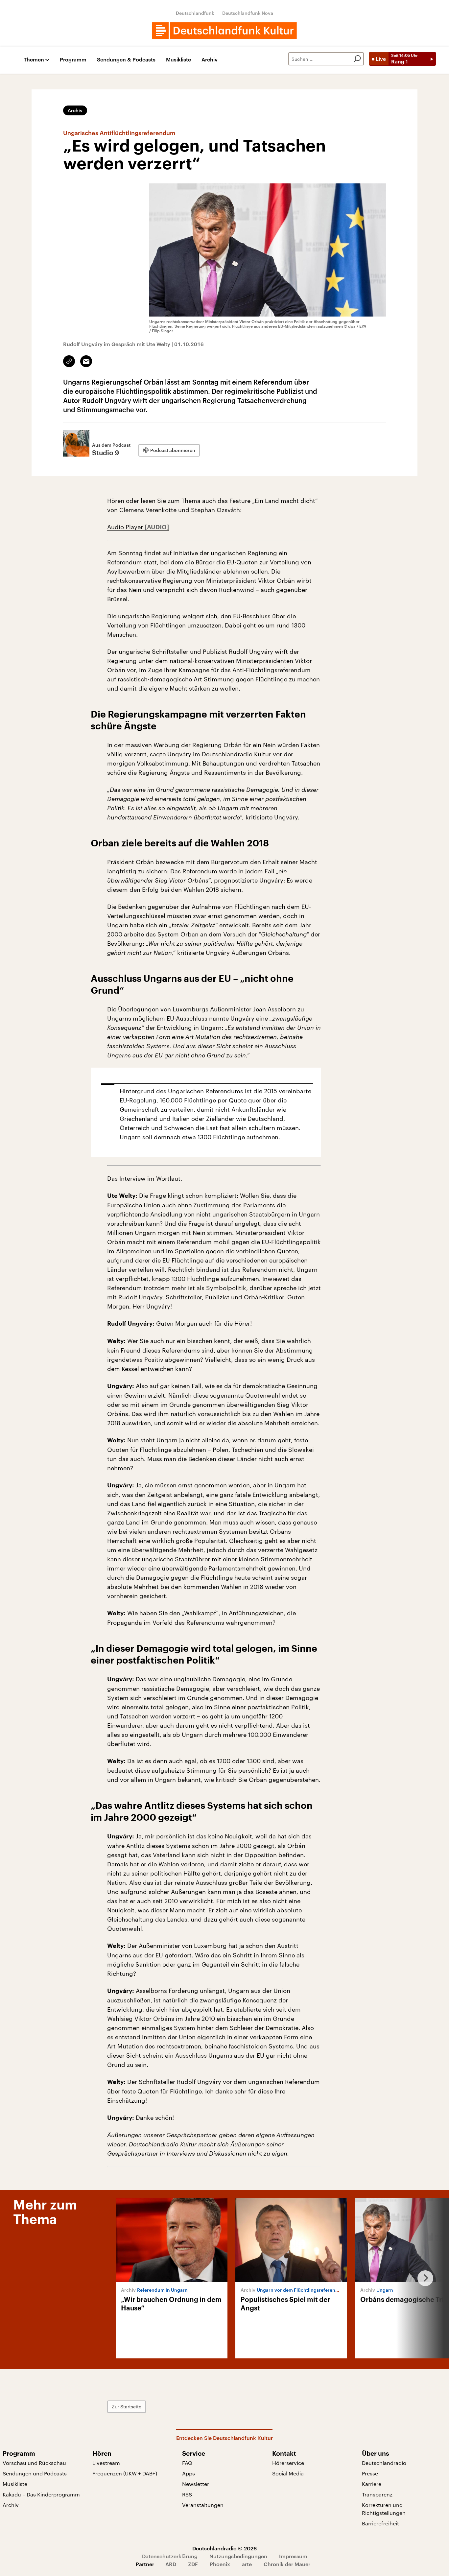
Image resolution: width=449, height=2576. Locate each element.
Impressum (293, 2556)
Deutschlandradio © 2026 (225, 2548)
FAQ (187, 2463)
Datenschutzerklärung (170, 2556)
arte (247, 2564)
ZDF (193, 2564)
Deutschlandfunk (195, 13)
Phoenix (220, 2564)
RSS (187, 2494)
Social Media (288, 2473)
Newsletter (196, 2484)
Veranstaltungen (203, 2505)
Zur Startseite (127, 2407)
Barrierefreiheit (380, 2523)
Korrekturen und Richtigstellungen (384, 2509)
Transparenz (377, 2494)
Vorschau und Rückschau (34, 2463)
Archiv (210, 60)
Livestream (106, 2463)
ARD (171, 2564)
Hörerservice (288, 2463)
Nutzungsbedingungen (238, 2556)
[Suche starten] (357, 59)
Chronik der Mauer (287, 2564)
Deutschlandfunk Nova (248, 13)
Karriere (372, 2484)
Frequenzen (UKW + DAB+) (125, 2473)
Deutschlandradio (384, 2463)
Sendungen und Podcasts (35, 2473)
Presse (370, 2473)
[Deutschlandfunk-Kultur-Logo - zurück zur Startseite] (225, 31)
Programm (73, 60)
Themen (34, 60)
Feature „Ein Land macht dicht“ (274, 501)
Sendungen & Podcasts (126, 60)
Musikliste (178, 60)
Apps (189, 2473)
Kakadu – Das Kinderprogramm (41, 2494)
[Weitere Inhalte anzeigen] (423, 2278)
